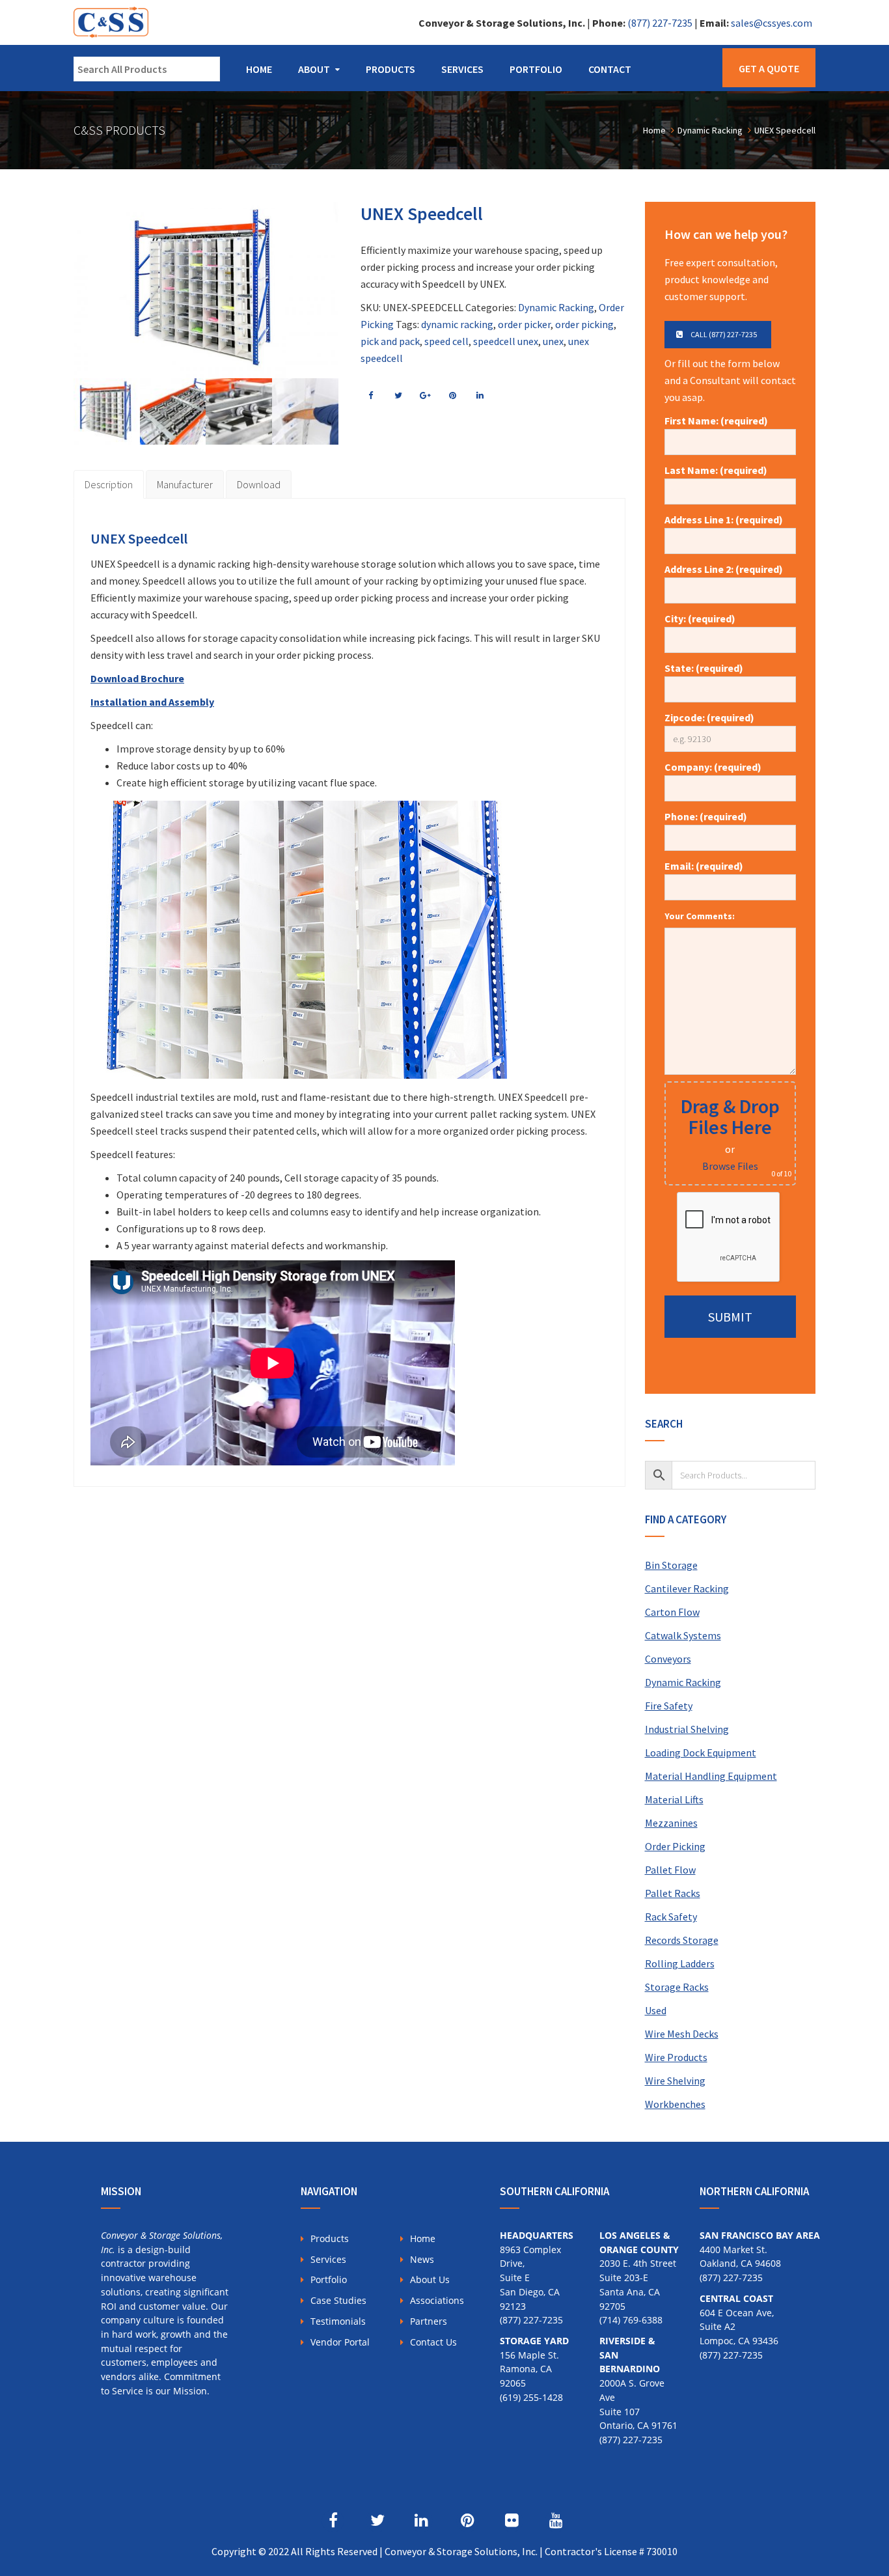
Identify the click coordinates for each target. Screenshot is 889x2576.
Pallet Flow (670, 1870)
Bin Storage (671, 1565)
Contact (610, 69)
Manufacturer (185, 484)
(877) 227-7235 (660, 23)
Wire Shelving (675, 2081)
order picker (524, 324)
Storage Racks (677, 1987)
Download (259, 484)
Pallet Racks (673, 1893)
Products (390, 69)
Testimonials (338, 2321)
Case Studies (338, 2300)
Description (109, 484)
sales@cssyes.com (772, 23)
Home (259, 69)
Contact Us (433, 2342)
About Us (430, 2279)
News (422, 2259)
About (314, 69)
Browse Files (730, 1166)
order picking (584, 324)
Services (462, 69)
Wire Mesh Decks (682, 2034)
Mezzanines (671, 1823)
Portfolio (536, 69)
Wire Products (676, 2057)
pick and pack (390, 341)
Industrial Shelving (687, 1729)
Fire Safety (669, 1706)
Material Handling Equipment (711, 1776)
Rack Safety (671, 1917)
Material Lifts (674, 1799)
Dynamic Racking (556, 307)
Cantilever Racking (687, 1588)
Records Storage (682, 1940)
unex (553, 341)
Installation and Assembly (152, 702)
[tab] (109, 484)
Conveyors (668, 1659)
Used (656, 2010)
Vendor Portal (340, 2342)
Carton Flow (672, 1612)
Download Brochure (137, 678)
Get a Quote (769, 68)
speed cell (446, 341)
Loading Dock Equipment (701, 1752)
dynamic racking (457, 324)
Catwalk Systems (683, 1635)
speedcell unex (506, 341)
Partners (429, 2321)
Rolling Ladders (680, 1963)
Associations (437, 2300)
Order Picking (675, 1846)
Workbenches (675, 2104)
